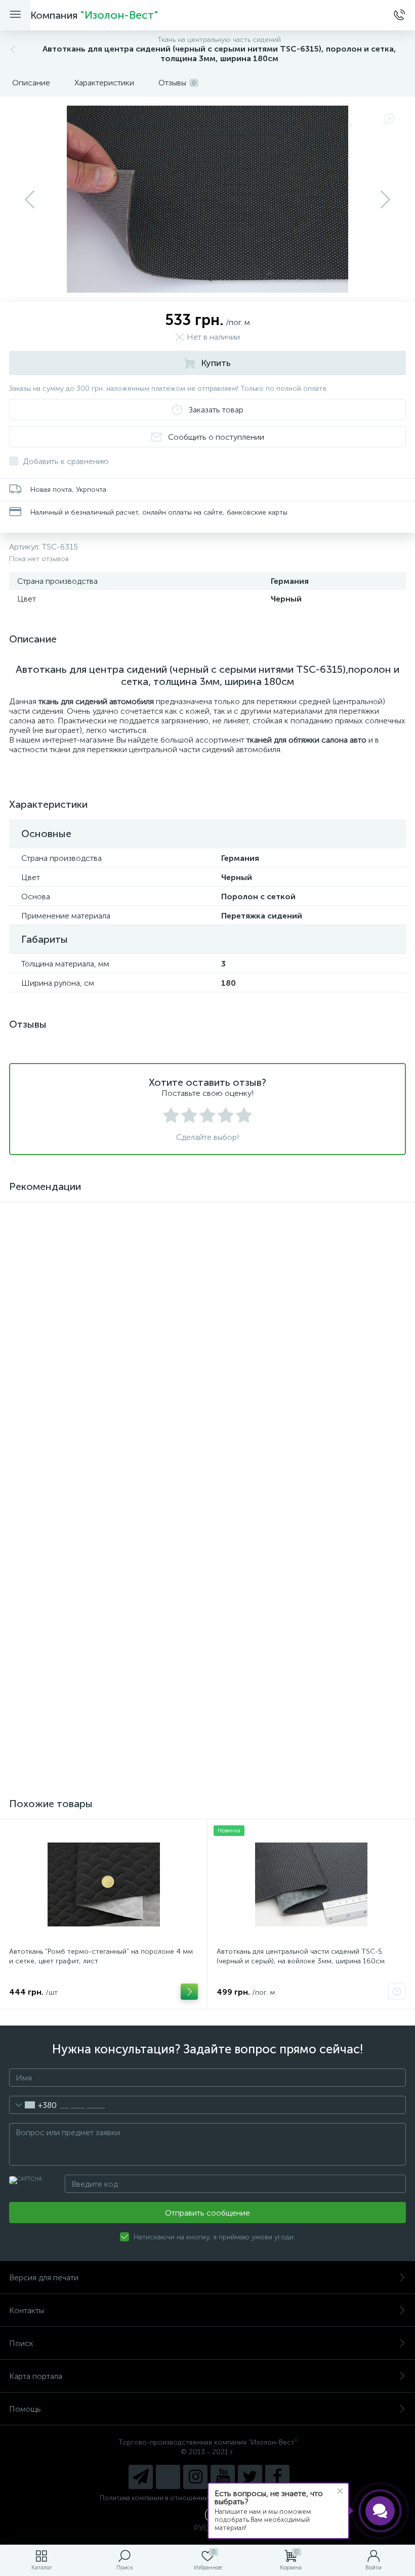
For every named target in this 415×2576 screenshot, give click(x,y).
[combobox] (33, 2105)
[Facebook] (277, 2477)
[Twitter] (250, 2477)
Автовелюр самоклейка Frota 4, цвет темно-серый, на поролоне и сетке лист (307, 1719)
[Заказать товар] (397, 1992)
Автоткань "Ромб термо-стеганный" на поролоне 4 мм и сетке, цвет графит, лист (101, 1956)
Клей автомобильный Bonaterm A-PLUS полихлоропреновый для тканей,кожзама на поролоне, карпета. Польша (102, 1534)
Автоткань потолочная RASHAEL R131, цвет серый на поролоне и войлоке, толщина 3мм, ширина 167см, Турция (304, 1344)
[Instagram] (195, 2477)
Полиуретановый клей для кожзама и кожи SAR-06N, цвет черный (305, 1529)
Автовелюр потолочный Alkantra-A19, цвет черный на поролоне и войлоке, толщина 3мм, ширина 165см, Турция (98, 1344)
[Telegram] (141, 2477)
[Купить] (189, 1374)
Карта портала (36, 2376)
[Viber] (168, 2477)
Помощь (25, 2409)
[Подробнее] (189, 1565)
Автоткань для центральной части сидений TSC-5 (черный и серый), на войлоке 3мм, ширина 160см (301, 1956)
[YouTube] (223, 2477)
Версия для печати (44, 2278)
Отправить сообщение (207, 2213)
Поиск (21, 2343)
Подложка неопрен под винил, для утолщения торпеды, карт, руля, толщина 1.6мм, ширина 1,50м (103, 1719)
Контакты (27, 2310)
